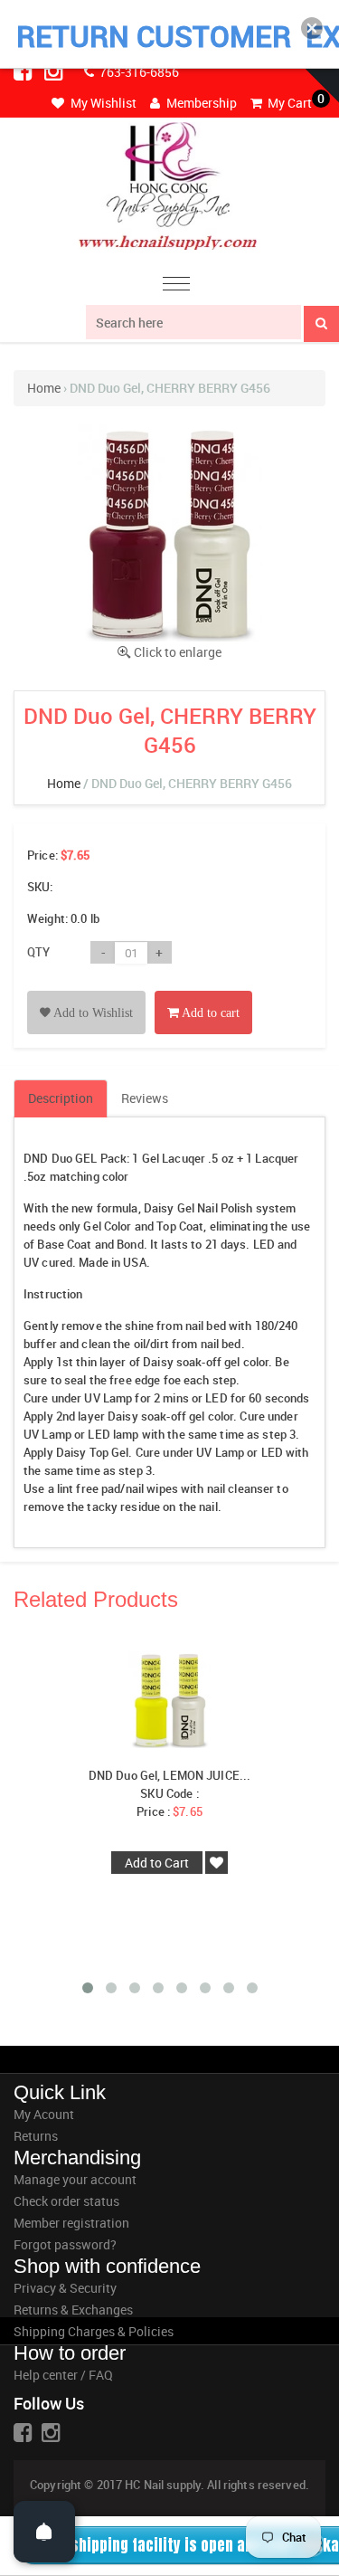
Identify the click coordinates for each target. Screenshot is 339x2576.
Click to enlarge (178, 652)
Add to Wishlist (92, 1013)
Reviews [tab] (145, 1098)
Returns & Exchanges (73, 2310)
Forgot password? (65, 2244)
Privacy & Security (65, 2288)
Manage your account (75, 2179)
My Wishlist (102, 103)
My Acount (44, 2114)
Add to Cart (157, 1863)
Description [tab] (61, 1098)
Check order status (66, 2201)
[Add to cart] (203, 992)
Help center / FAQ (63, 2375)
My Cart (288, 103)
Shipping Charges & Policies (94, 2331)
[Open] (44, 2532)
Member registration (71, 2223)
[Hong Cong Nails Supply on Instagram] (55, 71)
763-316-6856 (138, 72)
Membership (200, 103)
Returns (36, 2136)
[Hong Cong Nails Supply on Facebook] (24, 71)
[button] (312, 28)
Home (44, 388)
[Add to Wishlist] (86, 992)
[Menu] (176, 286)
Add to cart (209, 1013)
